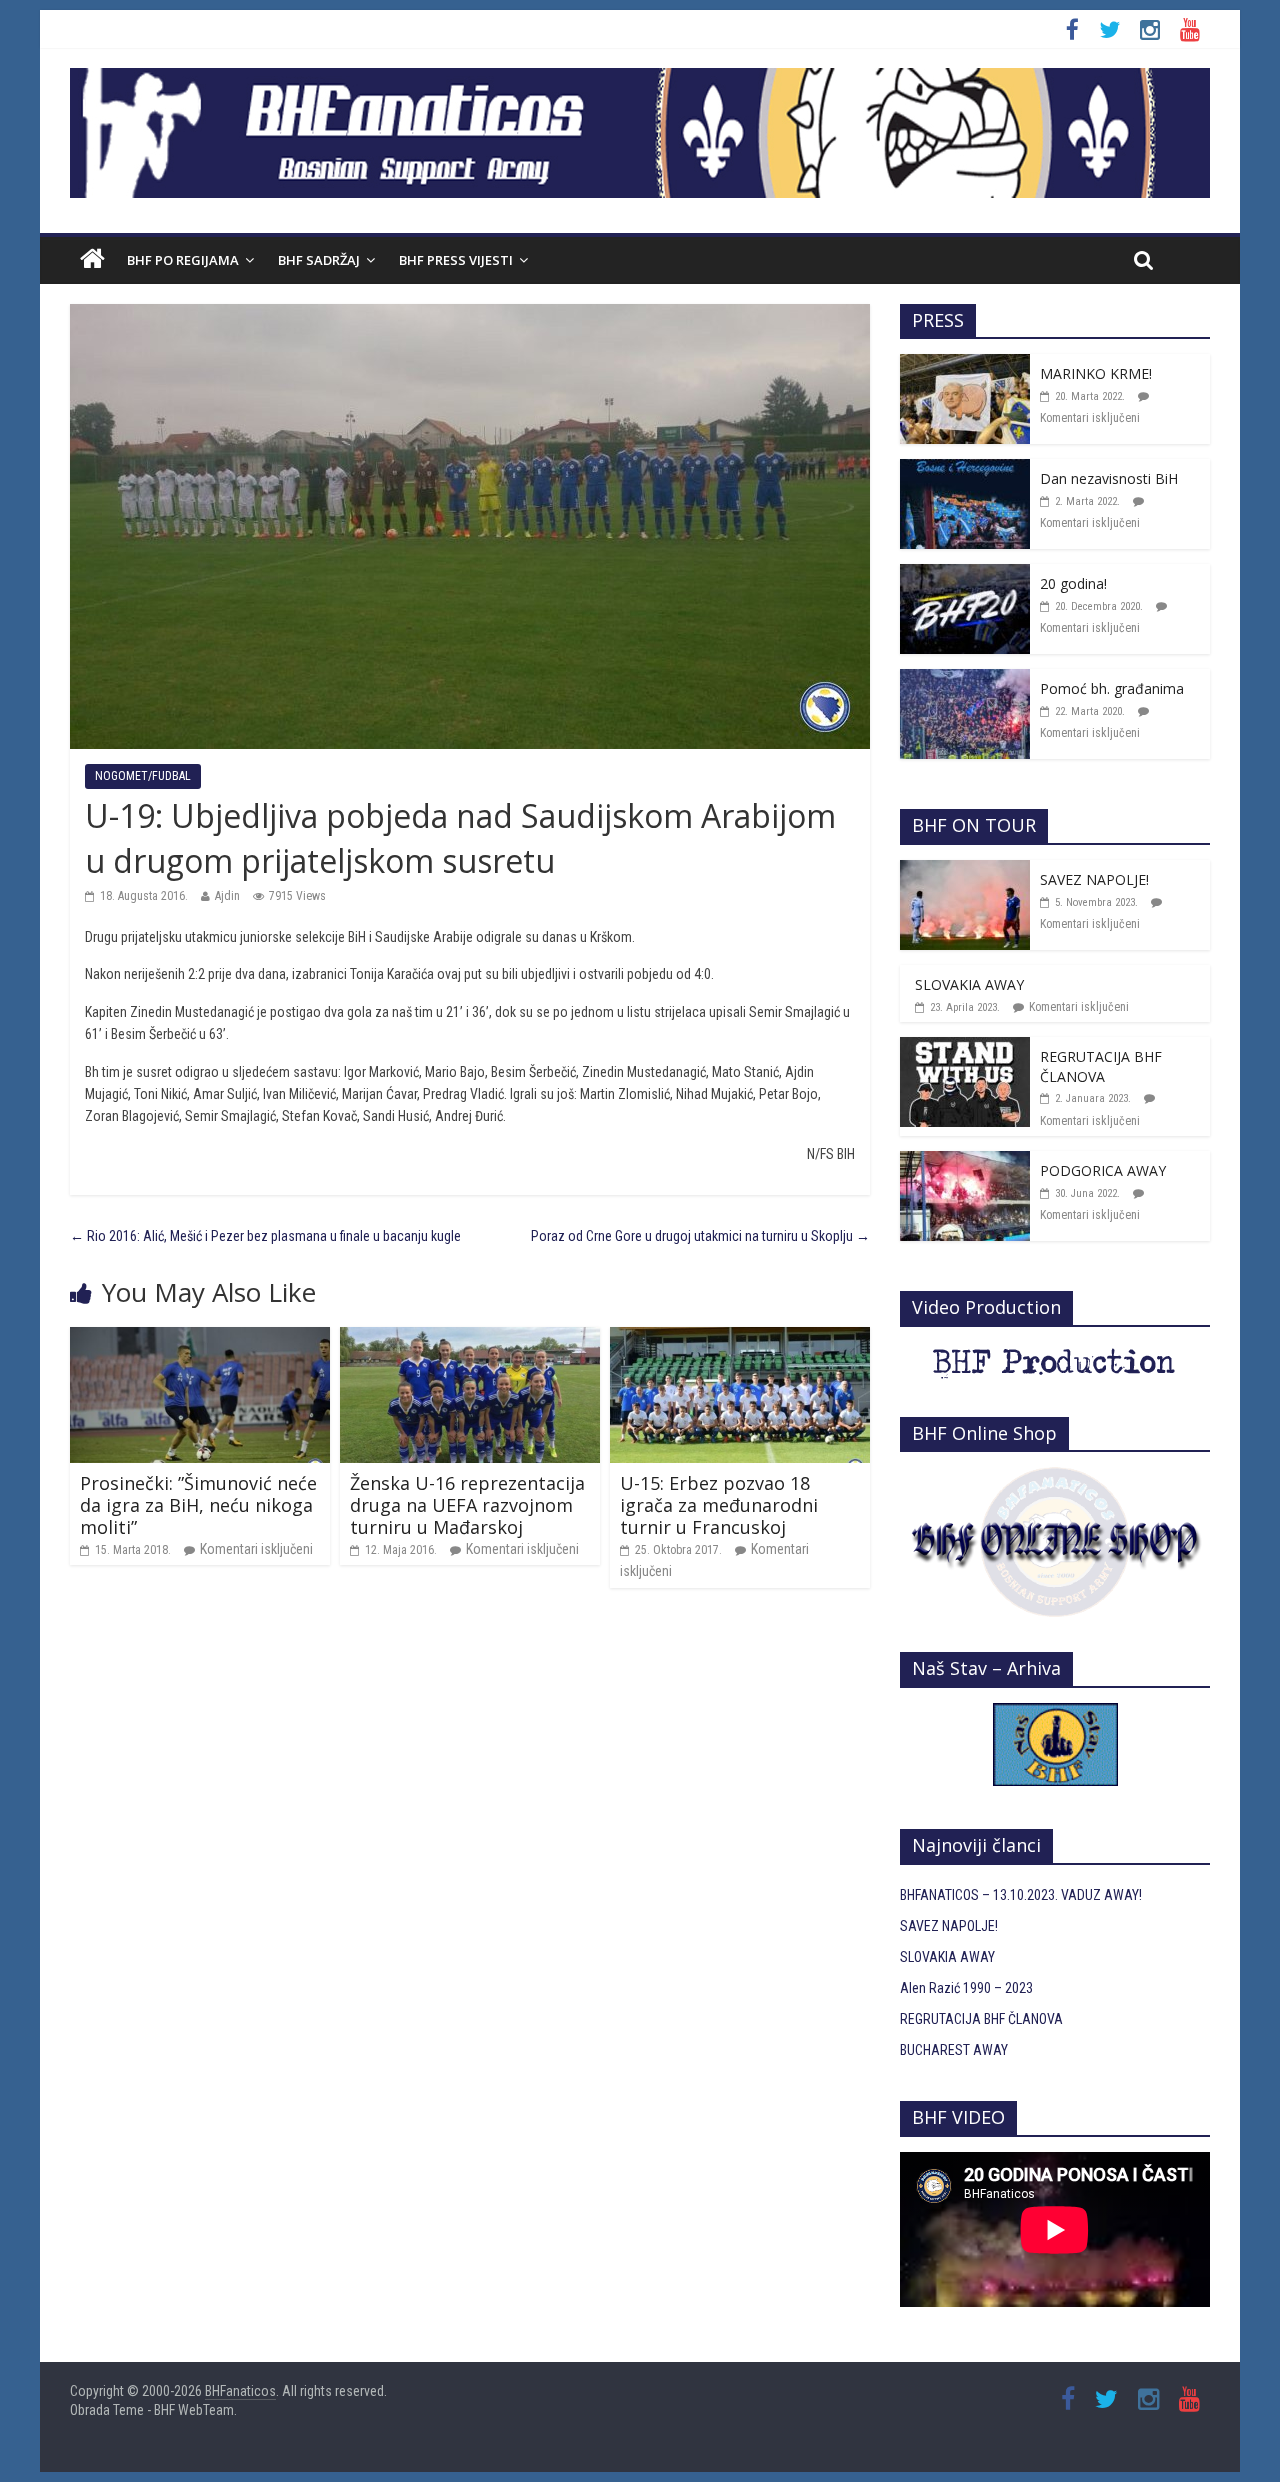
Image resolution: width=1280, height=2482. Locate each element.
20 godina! (1073, 583)
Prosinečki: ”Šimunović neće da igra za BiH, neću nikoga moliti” (198, 1504)
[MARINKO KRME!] (965, 365)
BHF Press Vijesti (456, 260)
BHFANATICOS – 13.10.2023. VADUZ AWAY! (1021, 1895)
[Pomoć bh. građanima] (965, 680)
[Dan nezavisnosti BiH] (965, 470)
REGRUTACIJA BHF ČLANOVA (1101, 1066)
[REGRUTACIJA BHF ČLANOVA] (965, 1048)
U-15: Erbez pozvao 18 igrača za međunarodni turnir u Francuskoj (719, 1504)
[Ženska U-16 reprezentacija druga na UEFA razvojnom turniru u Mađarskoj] (470, 1338)
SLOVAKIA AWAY (969, 984)
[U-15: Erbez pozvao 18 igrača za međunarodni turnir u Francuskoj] (740, 1338)
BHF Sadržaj (319, 260)
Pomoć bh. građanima (1112, 688)
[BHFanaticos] (640, 79)
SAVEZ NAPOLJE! (1094, 879)
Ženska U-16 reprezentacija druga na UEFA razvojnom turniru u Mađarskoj (467, 1504)
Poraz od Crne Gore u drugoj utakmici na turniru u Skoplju (700, 1236)
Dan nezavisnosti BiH (1109, 478)
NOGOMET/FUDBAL (143, 776)
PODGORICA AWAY (1103, 1170)
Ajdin (227, 896)
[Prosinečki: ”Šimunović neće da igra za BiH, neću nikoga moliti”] (200, 1338)
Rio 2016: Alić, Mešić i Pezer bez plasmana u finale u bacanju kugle (265, 1236)
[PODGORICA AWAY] (965, 1162)
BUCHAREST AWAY (954, 2050)
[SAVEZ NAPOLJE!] (965, 871)
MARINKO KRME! (1096, 373)
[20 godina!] (965, 575)
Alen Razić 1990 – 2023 (966, 1988)
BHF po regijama (183, 260)
